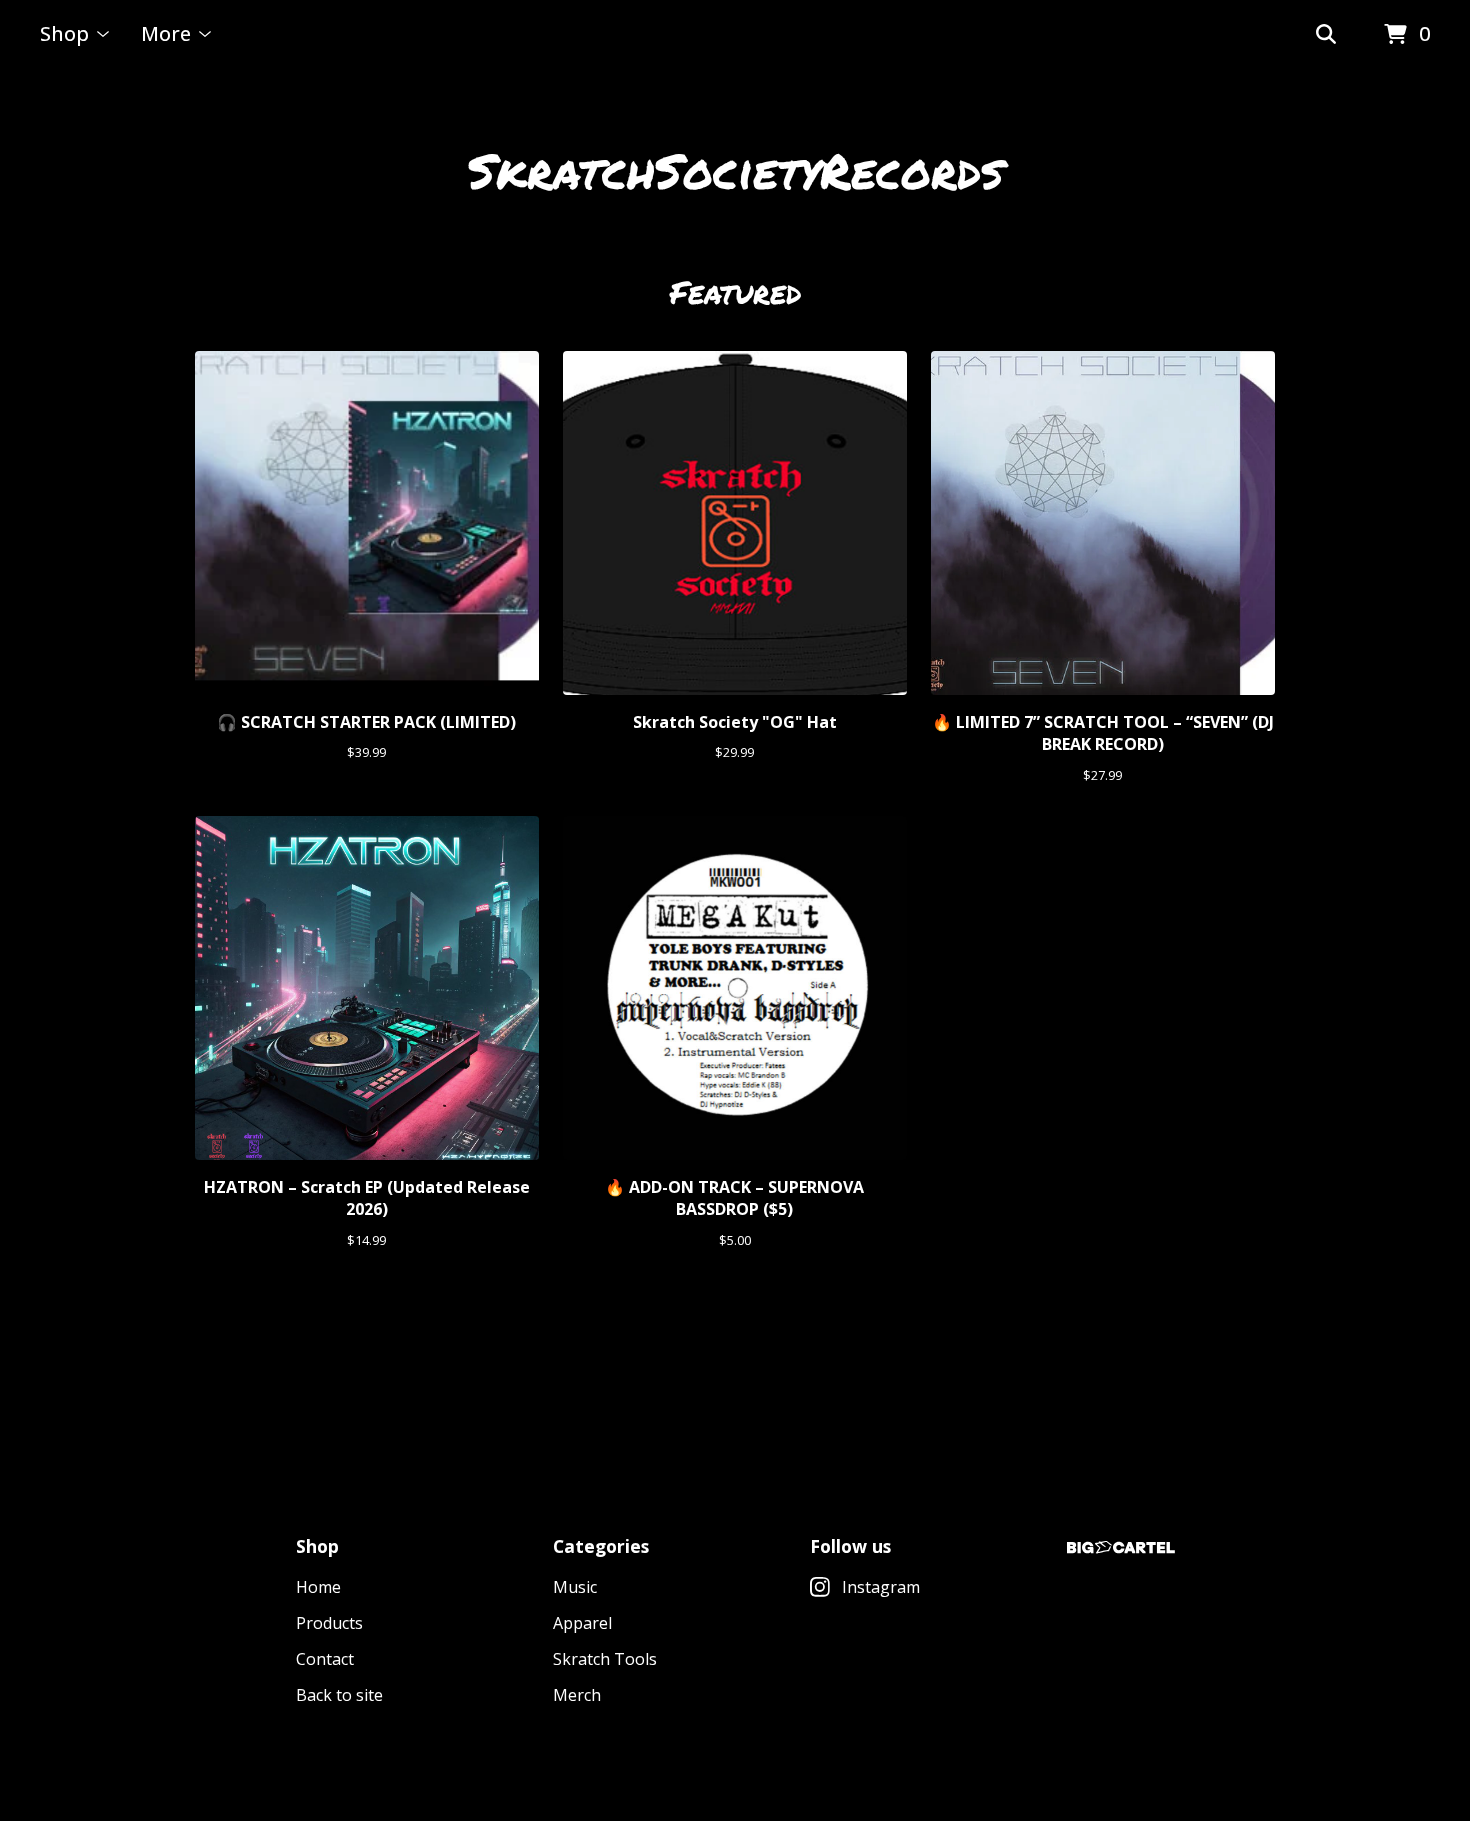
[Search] (1326, 35)
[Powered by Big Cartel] (1121, 1547)
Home (318, 1587)
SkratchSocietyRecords (735, 170)
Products (329, 1623)
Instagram (881, 1587)
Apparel (582, 1623)
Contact (325, 1659)
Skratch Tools (605, 1659)
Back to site (339, 1695)
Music (575, 1587)
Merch (577, 1695)
